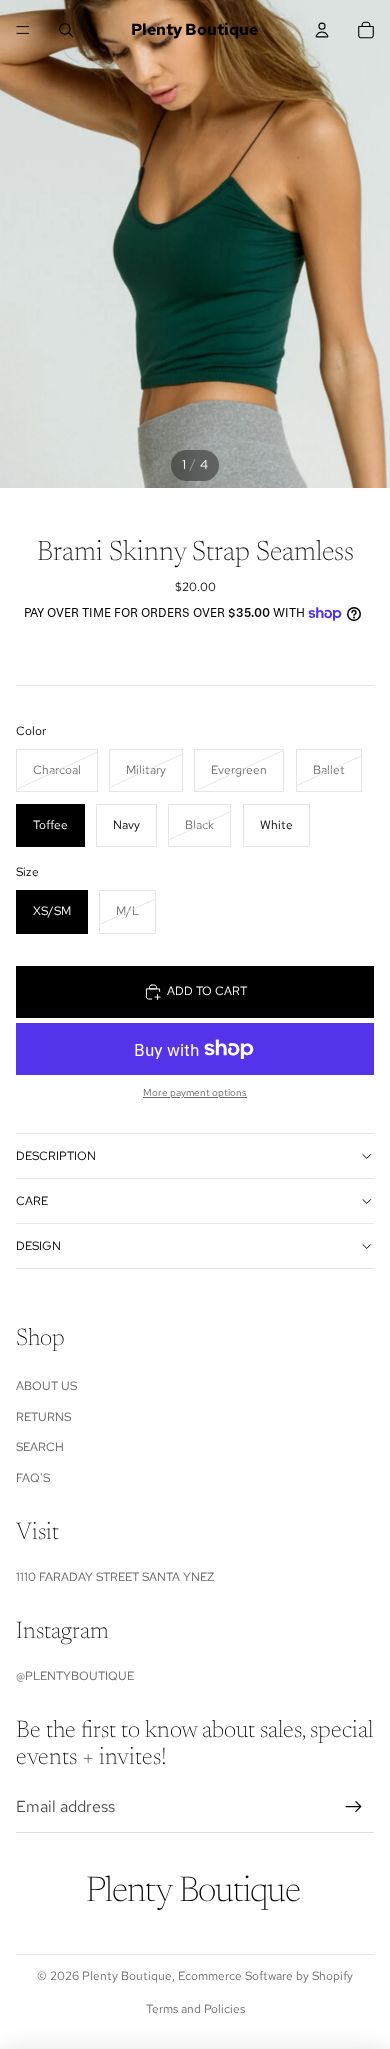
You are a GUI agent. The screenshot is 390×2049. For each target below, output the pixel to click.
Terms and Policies (195, 2009)
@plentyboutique (75, 1676)
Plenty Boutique (127, 1976)
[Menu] (23, 30)
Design (38, 1246)
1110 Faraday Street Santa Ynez (115, 1577)
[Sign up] (354, 1807)
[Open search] (66, 30)
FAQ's (33, 1478)
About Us (46, 1386)
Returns (43, 1417)
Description (56, 1156)
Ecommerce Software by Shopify (265, 1976)
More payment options (195, 1092)
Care (32, 1201)
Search (40, 1447)
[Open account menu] (322, 30)
